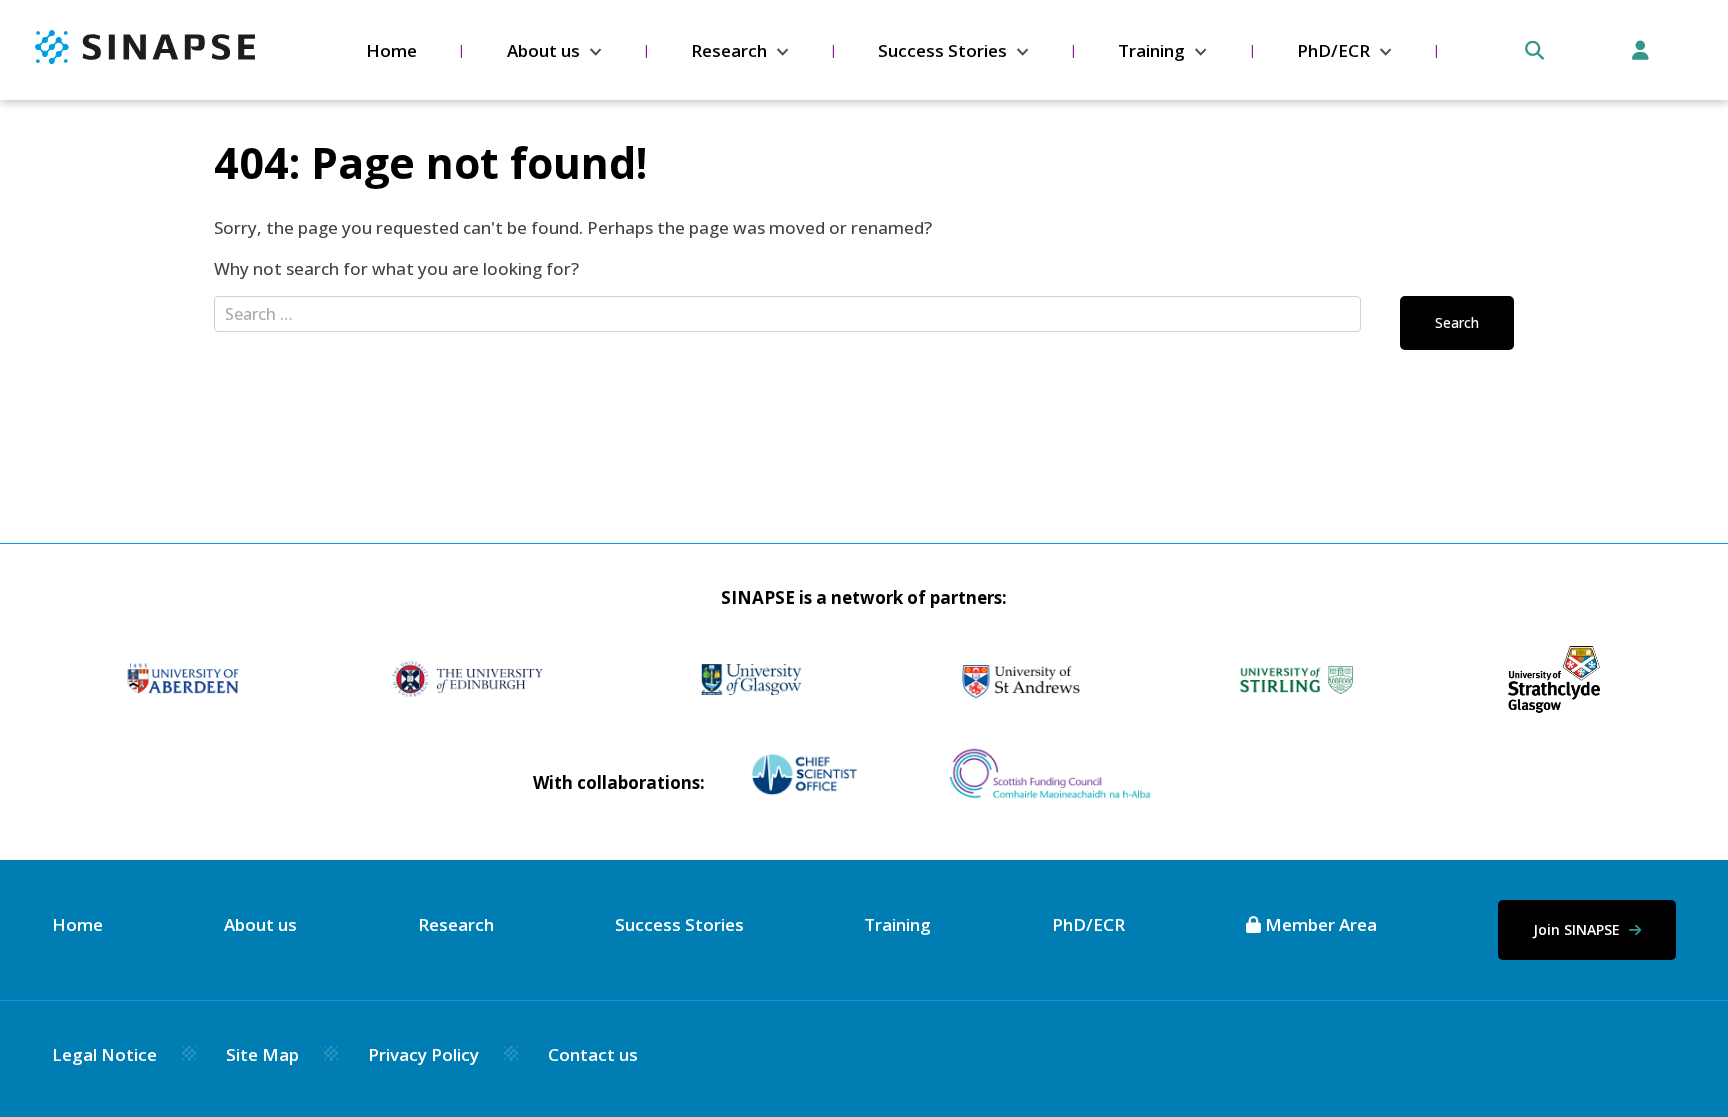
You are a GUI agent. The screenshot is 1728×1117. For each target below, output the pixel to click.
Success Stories (942, 50)
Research (729, 50)
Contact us (593, 1054)
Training (1151, 50)
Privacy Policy (423, 1054)
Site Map (262, 1054)
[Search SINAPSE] (1534, 50)
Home (391, 50)
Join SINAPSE (1578, 929)
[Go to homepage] (145, 57)
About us (543, 50)
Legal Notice (104, 1054)
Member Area (1319, 924)
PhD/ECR (1333, 50)
